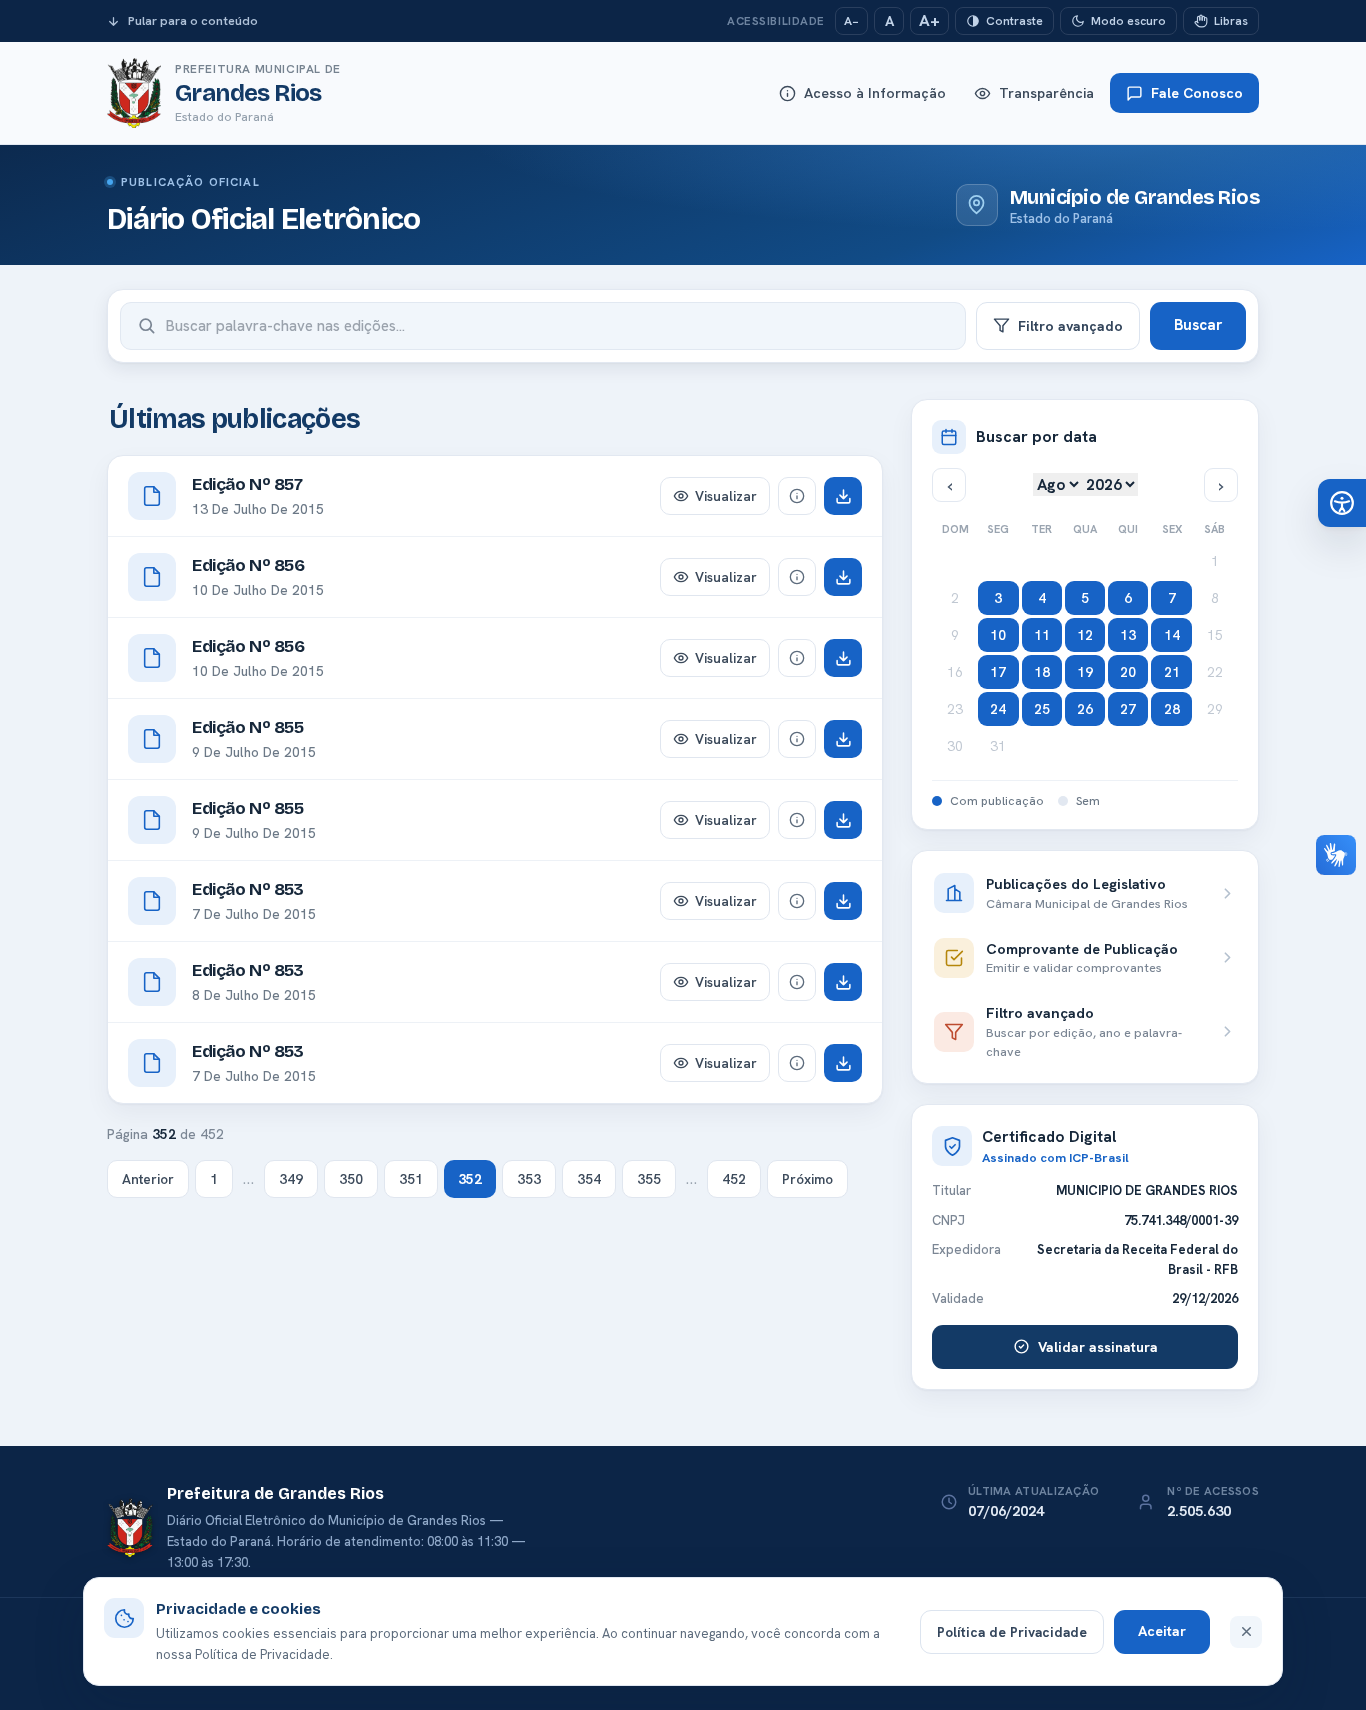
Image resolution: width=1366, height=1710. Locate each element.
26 (1085, 709)
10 (998, 635)
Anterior (148, 1179)
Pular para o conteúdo (193, 20)
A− (851, 21)
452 (734, 1179)
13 (1128, 635)
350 (351, 1179)
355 (649, 1179)
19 (1085, 672)
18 (1042, 672)
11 (1042, 635)
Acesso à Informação (875, 93)
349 (291, 1179)
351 (411, 1179)
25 (1042, 709)
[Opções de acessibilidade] (1342, 503)
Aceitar (1162, 1631)
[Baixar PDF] (843, 496)
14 (1172, 635)
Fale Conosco (1197, 93)
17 (998, 672)
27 (1128, 709)
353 (529, 1179)
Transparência (1046, 93)
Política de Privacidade (1012, 1632)
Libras (1231, 21)
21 (1172, 672)
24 (998, 709)
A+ (929, 20)
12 (1085, 635)
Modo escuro (1128, 21)
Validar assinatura (1098, 1347)
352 (470, 1179)
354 (589, 1179)
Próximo (807, 1179)
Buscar (1198, 325)
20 (1128, 672)
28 (1172, 709)
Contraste (1014, 21)
